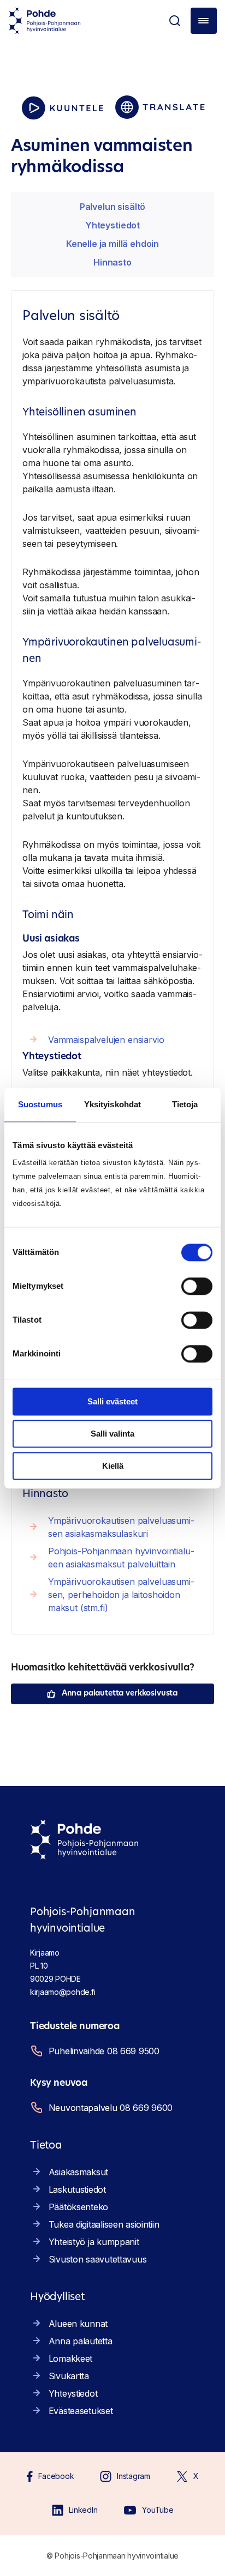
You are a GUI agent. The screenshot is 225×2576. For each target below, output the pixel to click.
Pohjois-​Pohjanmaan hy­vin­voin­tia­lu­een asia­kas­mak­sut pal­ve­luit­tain (121, 1558)
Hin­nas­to (112, 262)
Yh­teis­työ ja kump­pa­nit (94, 2242)
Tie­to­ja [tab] (185, 1104)
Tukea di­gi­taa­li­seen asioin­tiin (104, 2224)
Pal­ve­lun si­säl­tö (112, 207)
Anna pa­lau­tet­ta (81, 2341)
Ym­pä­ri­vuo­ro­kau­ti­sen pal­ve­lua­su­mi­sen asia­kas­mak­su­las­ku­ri (121, 1527)
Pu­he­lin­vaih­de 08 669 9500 (104, 2051)
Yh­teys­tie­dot (112, 225)
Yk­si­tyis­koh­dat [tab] (112, 1104)
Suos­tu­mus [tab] (40, 1104)
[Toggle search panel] (175, 21)
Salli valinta (112, 1434)
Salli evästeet (112, 1401)
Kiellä (113, 1466)
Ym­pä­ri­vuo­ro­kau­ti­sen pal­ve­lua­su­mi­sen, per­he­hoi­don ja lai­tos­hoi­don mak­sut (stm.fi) (121, 1595)
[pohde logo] (45, 21)
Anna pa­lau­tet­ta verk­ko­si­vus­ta (120, 1694)
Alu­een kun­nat (78, 2324)
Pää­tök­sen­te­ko (78, 2207)
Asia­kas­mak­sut (78, 2172)
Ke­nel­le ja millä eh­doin (112, 244)
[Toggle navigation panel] (204, 21)
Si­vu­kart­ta (69, 2376)
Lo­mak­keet (70, 2358)
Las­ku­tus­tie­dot (77, 2189)
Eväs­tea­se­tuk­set (81, 2411)
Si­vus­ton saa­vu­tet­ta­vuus (98, 2259)
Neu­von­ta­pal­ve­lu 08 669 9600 (111, 2108)
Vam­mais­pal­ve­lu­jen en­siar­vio (106, 1040)
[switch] (197, 1286)
